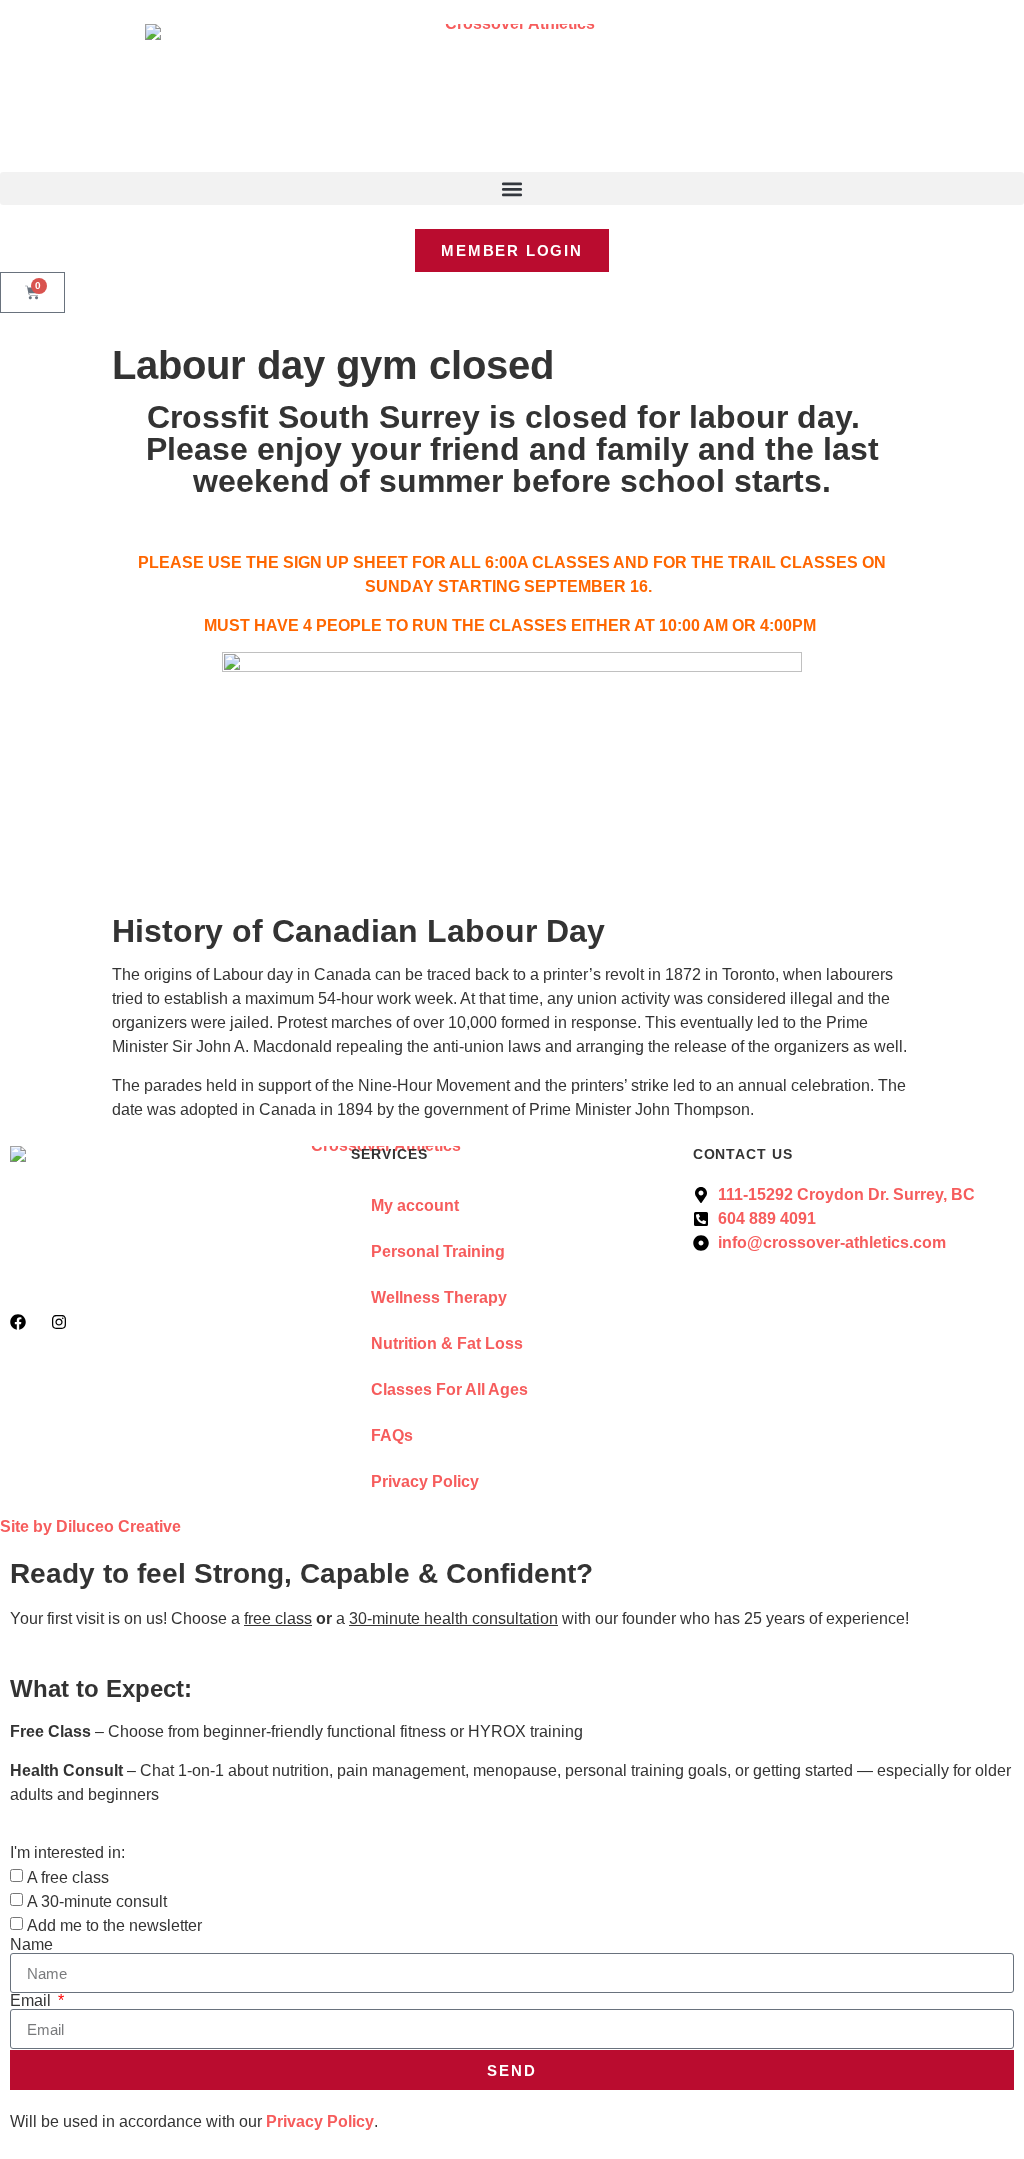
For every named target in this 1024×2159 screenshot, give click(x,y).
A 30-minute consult (97, 1901)
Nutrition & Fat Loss (447, 1343)
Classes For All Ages (449, 1389)
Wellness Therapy (439, 1297)
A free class (68, 1877)
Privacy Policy (425, 1481)
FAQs (392, 1435)
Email (32, 2001)
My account (415, 1205)
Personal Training (438, 1251)
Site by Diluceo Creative (90, 1526)
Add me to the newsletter (114, 1925)
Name (31, 1945)
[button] (512, 188)
